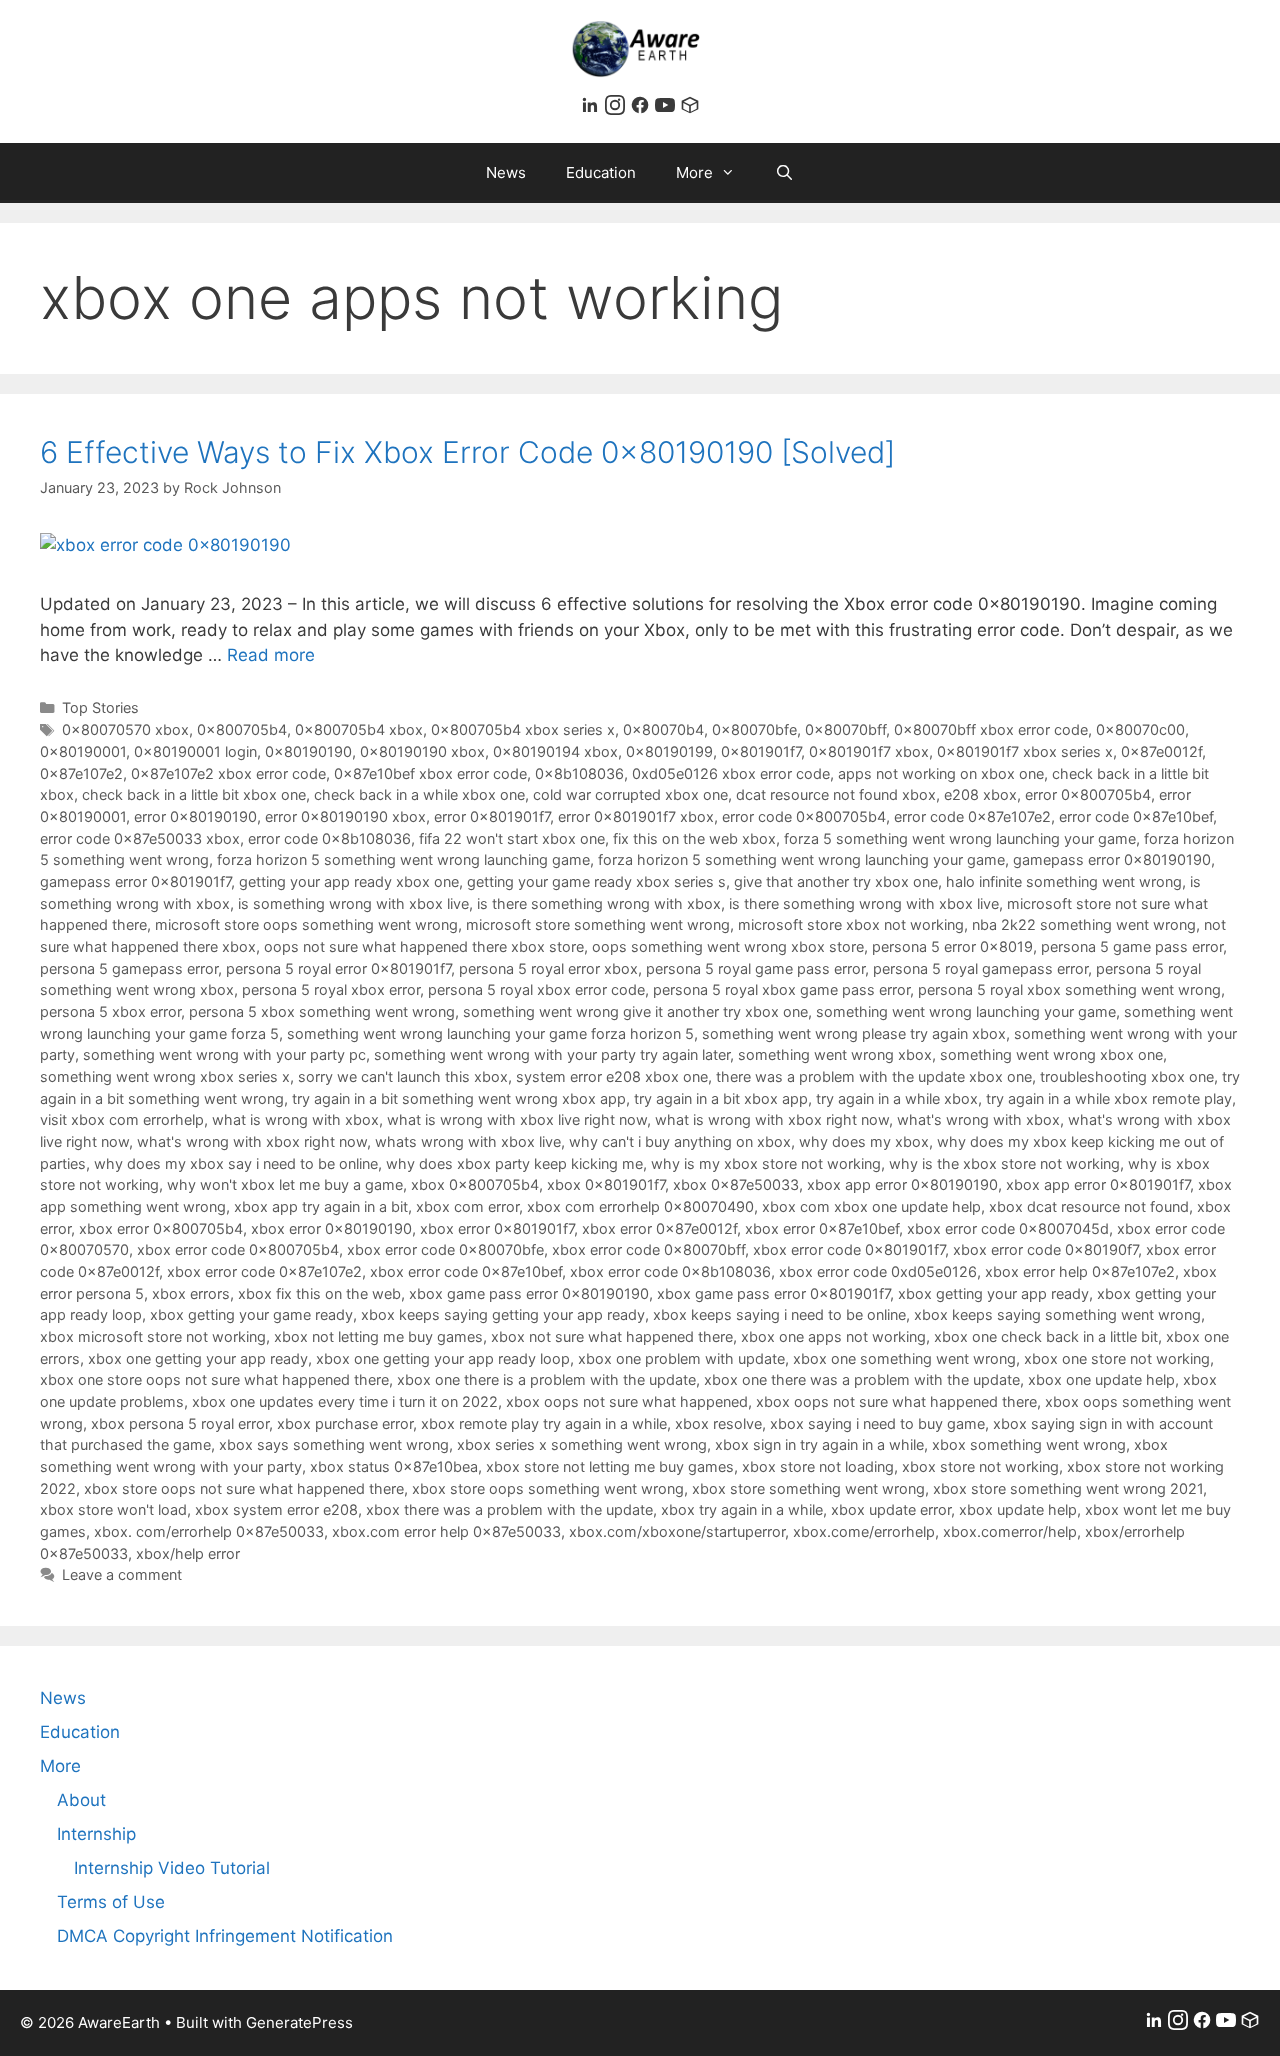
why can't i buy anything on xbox (680, 1141)
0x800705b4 (242, 729)
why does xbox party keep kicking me (514, 1163)
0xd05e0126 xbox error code (731, 773)
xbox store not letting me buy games (610, 1466)
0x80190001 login (195, 751)
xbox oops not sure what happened (627, 1401)
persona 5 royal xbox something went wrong (1069, 989)
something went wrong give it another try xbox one (635, 1011)
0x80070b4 (663, 729)
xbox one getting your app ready (198, 1358)
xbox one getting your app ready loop (443, 1358)
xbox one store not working (1117, 1358)
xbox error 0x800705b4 (161, 1228)
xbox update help (1018, 1509)
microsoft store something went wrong (598, 924)
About (81, 1800)
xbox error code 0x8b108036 (670, 1271)
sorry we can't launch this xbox (403, 1076)
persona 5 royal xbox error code (536, 989)
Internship (96, 1834)
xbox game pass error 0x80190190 (529, 1293)
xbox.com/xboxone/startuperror (677, 1531)
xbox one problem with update (681, 1358)
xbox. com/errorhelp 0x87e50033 (209, 1531)
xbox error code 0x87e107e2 (264, 1271)
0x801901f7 (761, 751)
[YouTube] (667, 109)
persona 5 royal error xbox (548, 968)
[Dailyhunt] (690, 109)
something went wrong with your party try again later (552, 1054)
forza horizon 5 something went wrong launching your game (801, 859)
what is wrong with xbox (295, 1119)
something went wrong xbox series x (165, 1076)
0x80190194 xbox (555, 751)
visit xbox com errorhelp (122, 1119)
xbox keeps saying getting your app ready (503, 1314)
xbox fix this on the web (319, 1293)
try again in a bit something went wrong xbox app (459, 1098)
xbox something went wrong (1029, 1444)
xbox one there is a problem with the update (546, 1379)
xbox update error (891, 1509)
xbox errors (191, 1293)
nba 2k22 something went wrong (1084, 924)
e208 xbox (980, 794)
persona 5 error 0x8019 (952, 946)
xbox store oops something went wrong (548, 1488)
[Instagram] (617, 109)
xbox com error (467, 1206)
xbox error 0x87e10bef (822, 1228)
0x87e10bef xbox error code (430, 773)
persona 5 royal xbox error (331, 989)
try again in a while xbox (897, 1098)
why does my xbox (864, 1141)
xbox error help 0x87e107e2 (1080, 1271)
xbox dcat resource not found (1089, 1206)
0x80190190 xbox (422, 751)
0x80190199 (669, 751)
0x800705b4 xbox (359, 729)
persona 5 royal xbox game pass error (781, 989)
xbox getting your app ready (993, 1293)
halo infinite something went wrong (1064, 881)
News (506, 172)
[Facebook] (642, 109)
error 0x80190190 (195, 816)
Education (601, 172)
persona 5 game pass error (1132, 946)
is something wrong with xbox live (353, 903)
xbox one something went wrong (904, 1358)
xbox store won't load (113, 1509)
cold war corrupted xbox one (630, 794)
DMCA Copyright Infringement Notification (225, 1936)
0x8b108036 (579, 773)
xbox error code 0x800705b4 (238, 1249)
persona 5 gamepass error (129, 968)
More (694, 172)
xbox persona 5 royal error (180, 1423)
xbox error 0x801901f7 (497, 1228)
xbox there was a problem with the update (509, 1509)
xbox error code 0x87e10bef (466, 1271)
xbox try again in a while (742, 1509)
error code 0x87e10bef (1136, 816)
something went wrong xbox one (1051, 1054)
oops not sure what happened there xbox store (424, 946)
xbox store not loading (818, 1466)
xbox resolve (718, 1423)
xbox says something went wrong (334, 1444)
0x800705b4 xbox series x (523, 729)
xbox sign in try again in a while (819, 1444)
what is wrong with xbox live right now (517, 1119)
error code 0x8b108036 (329, 838)
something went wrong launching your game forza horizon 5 (490, 1033)
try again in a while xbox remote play (1109, 1098)
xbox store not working (980, 1466)
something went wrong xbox (835, 1054)
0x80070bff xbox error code (991, 729)
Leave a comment (122, 1574)
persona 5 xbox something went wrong (322, 1011)
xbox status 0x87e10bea (394, 1466)
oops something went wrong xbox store (728, 946)
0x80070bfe (754, 729)
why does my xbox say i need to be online (236, 1163)
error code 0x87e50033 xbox (140, 838)
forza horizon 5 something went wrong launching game (403, 859)
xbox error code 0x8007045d (1008, 1228)
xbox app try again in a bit (321, 1206)
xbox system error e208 (276, 1509)
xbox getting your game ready (251, 1314)
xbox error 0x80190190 (331, 1228)
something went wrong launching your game (966, 1011)
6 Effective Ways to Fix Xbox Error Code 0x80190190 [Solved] (467, 452)
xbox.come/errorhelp (864, 1531)
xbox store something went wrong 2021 (1068, 1488)
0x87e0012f (1161, 751)
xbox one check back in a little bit (1046, 1336)
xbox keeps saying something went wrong (1057, 1314)
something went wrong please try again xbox (854, 1033)
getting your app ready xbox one (349, 881)
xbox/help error (188, 1553)
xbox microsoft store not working (153, 1336)
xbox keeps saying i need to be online (779, 1314)
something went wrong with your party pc (224, 1054)
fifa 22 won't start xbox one (512, 838)
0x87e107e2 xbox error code (228, 773)
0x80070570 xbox (125, 729)
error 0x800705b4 (1088, 794)
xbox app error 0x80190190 (902, 1184)
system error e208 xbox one (612, 1076)
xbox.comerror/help (1010, 1531)
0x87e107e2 (81, 773)
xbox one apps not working (833, 1336)
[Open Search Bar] (784, 173)
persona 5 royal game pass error (755, 968)
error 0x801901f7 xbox (636, 816)
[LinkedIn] (592, 109)
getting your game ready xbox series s (596, 881)
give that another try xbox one (836, 881)
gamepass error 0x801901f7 (135, 881)
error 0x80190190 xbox (345, 816)
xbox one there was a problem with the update (862, 1379)
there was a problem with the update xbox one (874, 1076)
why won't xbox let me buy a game (285, 1184)
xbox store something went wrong (808, 1488)
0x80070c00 (1140, 729)
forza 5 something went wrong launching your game (960, 838)
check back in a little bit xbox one (194, 794)
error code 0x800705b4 (804, 816)
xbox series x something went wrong (582, 1444)
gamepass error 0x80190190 (1112, 859)
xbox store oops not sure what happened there (244, 1488)
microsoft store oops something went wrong (306, 924)
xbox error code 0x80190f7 (1045, 1249)
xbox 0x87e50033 (736, 1184)
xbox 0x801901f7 (606, 1184)
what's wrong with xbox (978, 1119)
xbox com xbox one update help (871, 1206)
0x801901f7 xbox (869, 751)
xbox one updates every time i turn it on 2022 (345, 1401)
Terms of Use (111, 1902)
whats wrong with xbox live (468, 1141)
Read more (271, 655)
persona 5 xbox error (110, 1011)
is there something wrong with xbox (599, 903)
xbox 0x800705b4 (475, 1184)
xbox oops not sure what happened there (896, 1401)
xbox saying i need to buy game (877, 1423)
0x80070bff (845, 729)
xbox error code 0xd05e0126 (878, 1271)
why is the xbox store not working (1004, 1163)
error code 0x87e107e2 (972, 816)
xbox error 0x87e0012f (659, 1228)
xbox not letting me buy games (378, 1336)
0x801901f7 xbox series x (1025, 751)
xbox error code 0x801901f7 (849, 1249)
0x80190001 (83, 751)
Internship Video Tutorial (172, 1868)
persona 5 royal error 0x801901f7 (338, 968)
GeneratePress (299, 2022)
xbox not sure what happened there (612, 1336)
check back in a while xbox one (419, 794)
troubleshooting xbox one (1127, 1076)
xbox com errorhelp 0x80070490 (640, 1206)
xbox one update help (1101, 1379)
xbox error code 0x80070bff (648, 1249)
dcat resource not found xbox (836, 794)
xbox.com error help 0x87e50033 (446, 1531)
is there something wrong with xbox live (864, 903)
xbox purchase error (345, 1423)
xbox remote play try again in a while (544, 1423)
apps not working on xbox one (941, 773)
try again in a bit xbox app (721, 1098)
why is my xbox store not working (766, 1163)
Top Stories (100, 707)
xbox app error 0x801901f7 (1098, 1184)
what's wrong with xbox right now (252, 1141)
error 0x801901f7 (492, 816)
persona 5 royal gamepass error (980, 968)
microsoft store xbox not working (851, 924)
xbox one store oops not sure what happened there (214, 1379)
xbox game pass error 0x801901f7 (773, 1293)
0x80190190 (308, 751)
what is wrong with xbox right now (772, 1119)
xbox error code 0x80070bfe (445, 1249)
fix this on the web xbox (694, 838)
